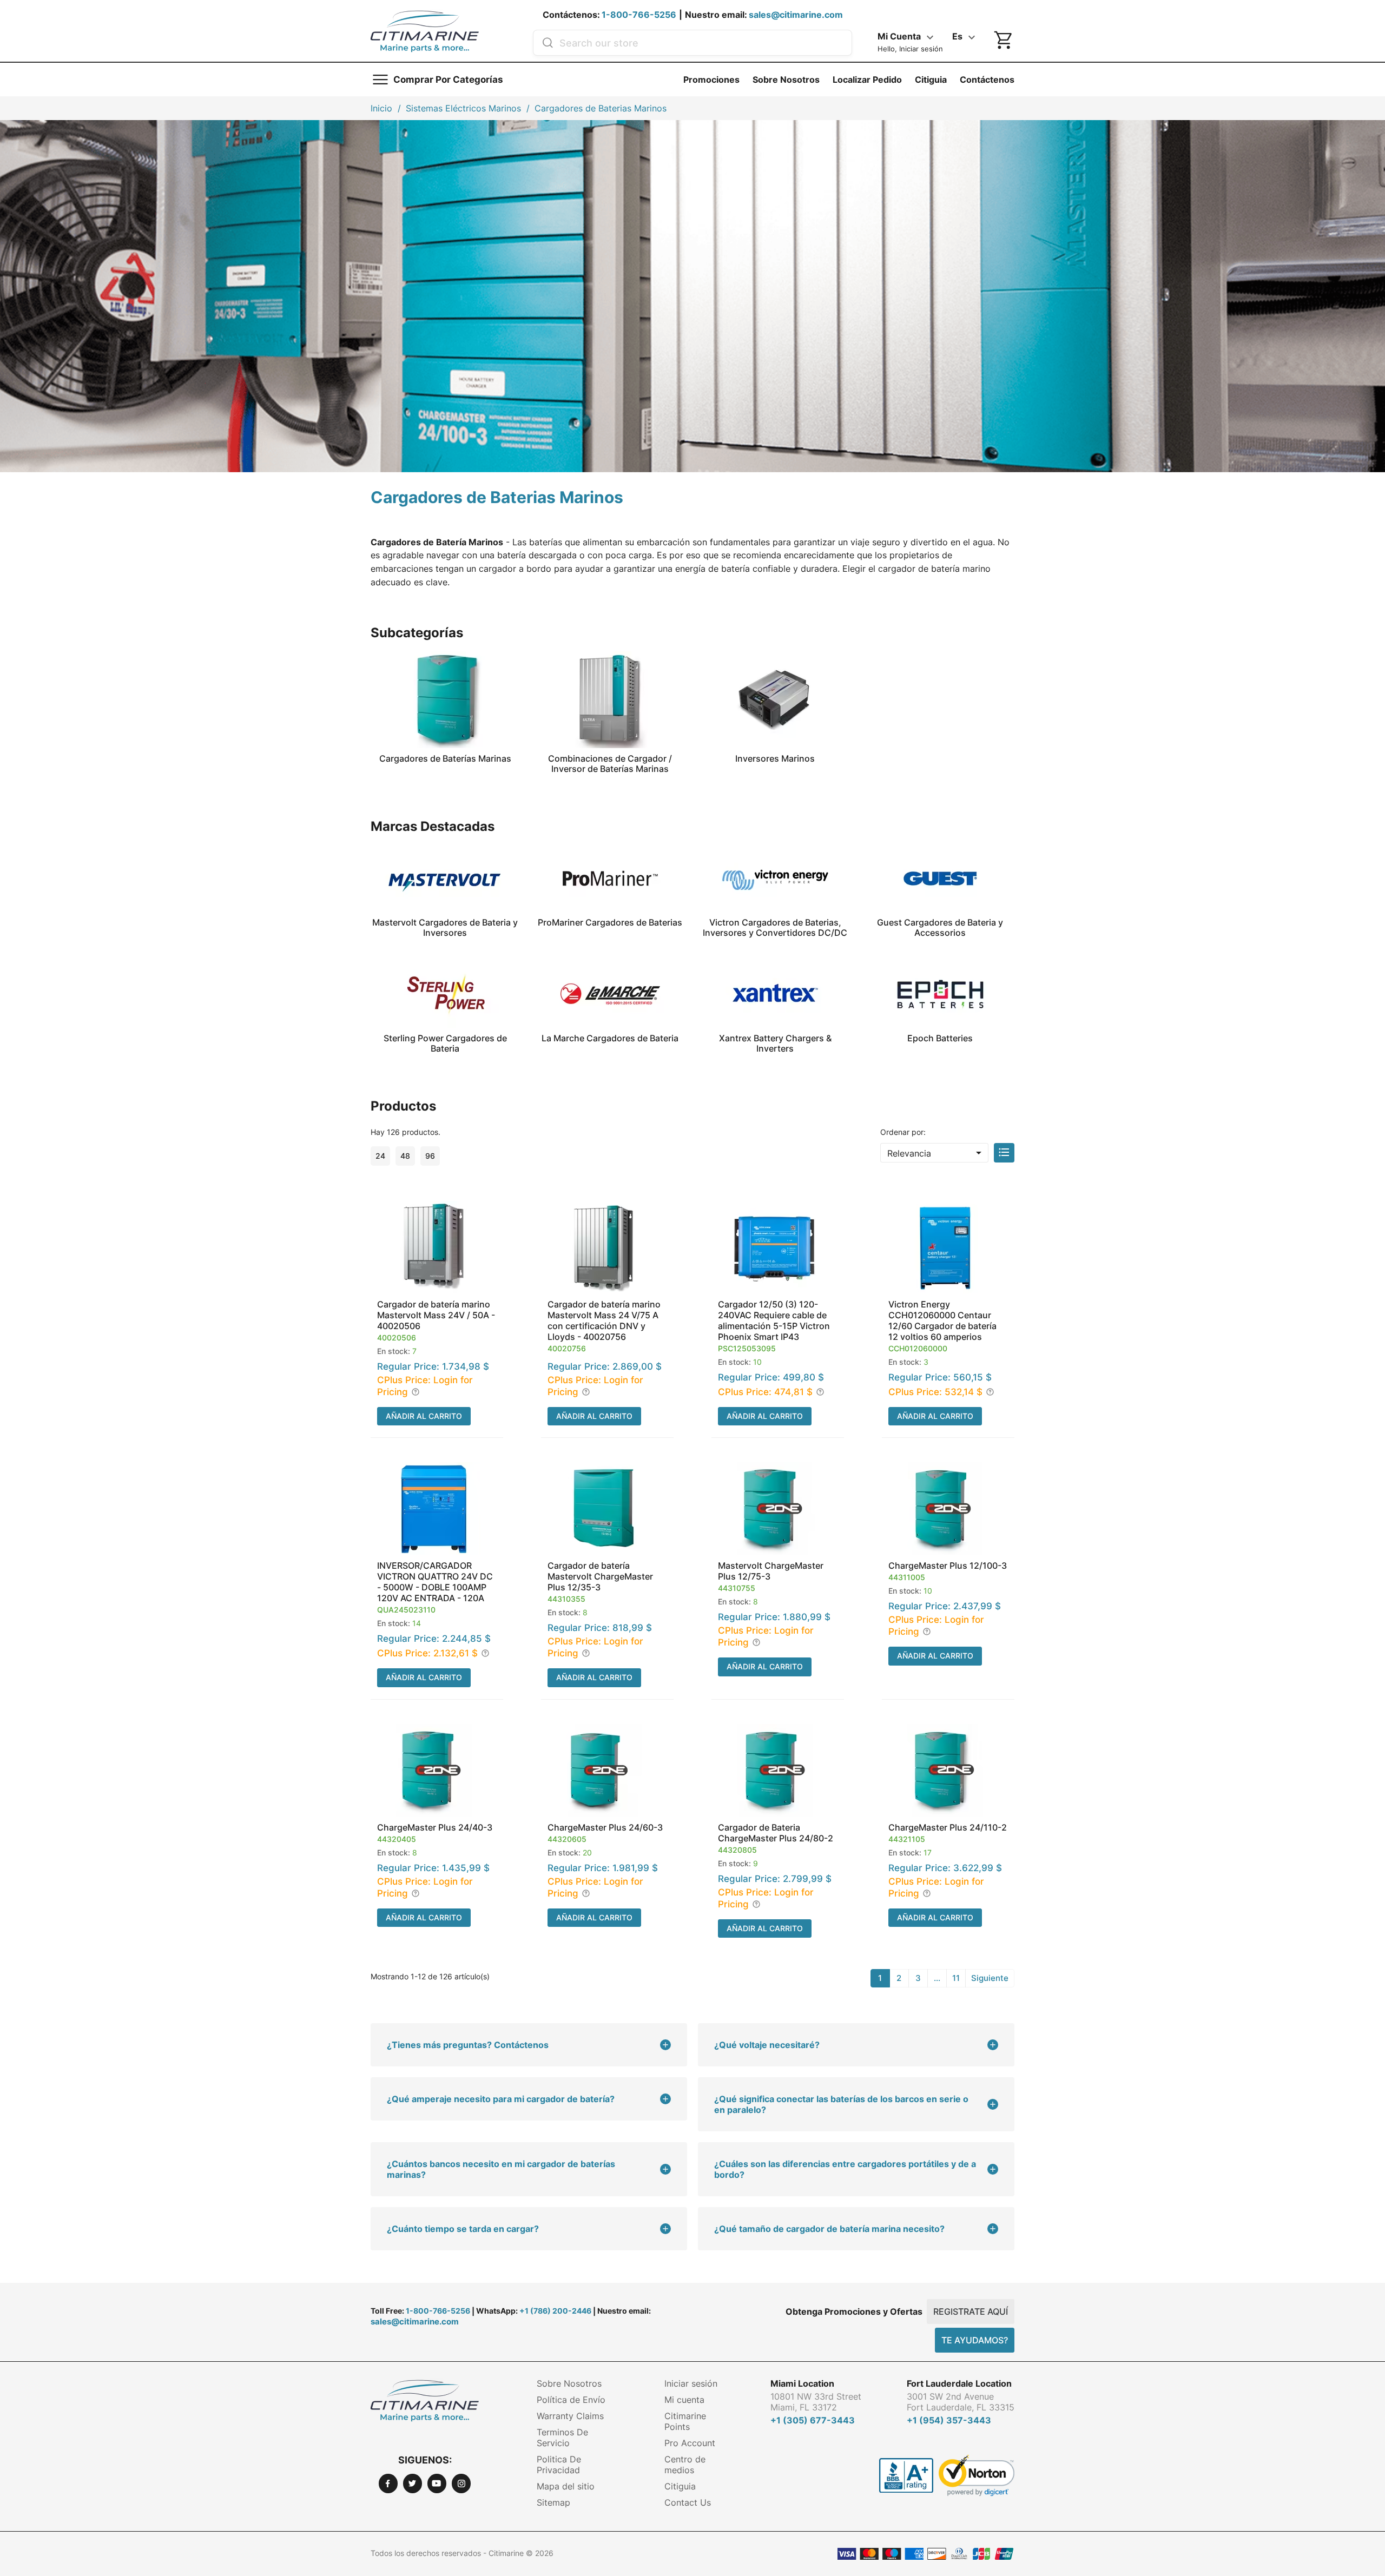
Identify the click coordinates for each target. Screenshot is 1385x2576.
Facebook (388, 2483)
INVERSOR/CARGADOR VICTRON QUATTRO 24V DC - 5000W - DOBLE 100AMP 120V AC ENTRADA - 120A (435, 1582)
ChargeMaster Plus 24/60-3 (605, 1827)
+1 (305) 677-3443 (813, 2420)
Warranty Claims (570, 2416)
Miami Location (802, 2383)
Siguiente (990, 1978)
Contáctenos (987, 80)
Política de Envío (571, 2400)
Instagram (461, 2483)
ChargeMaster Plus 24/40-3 (435, 1827)
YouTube (437, 2483)
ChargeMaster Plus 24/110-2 (948, 1827)
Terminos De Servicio (562, 2438)
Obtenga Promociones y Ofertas (854, 2311)
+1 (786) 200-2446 (555, 2311)
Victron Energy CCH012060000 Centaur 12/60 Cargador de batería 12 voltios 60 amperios (942, 1320)
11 (956, 1978)
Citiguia (931, 80)
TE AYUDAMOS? (975, 2340)
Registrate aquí (971, 2311)
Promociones (711, 80)
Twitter (413, 2483)
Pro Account (690, 2443)
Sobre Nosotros (786, 80)
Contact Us (688, 2502)
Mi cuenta (684, 2400)
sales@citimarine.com (796, 15)
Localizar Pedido (867, 80)
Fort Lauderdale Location (959, 2383)
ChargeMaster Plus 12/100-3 (948, 1566)
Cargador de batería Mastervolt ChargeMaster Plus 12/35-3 (600, 1576)
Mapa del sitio (566, 2486)
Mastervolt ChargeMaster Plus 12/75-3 (771, 1571)
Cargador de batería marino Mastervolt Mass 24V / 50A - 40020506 (436, 1315)
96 (430, 1156)
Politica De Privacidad (559, 2465)
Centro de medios (685, 2465)
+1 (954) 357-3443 (949, 2420)
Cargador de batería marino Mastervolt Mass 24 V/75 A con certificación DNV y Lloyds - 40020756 (604, 1320)
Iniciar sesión (691, 2383)
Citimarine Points (685, 2421)
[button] (437, 1316)
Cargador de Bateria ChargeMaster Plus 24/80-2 (776, 1833)
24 (380, 1156)
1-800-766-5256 (639, 15)
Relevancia (936, 1153)
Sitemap (553, 2502)
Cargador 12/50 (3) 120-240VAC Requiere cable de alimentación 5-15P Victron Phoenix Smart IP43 (774, 1320)
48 (405, 1156)
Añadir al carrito (424, 1416)
